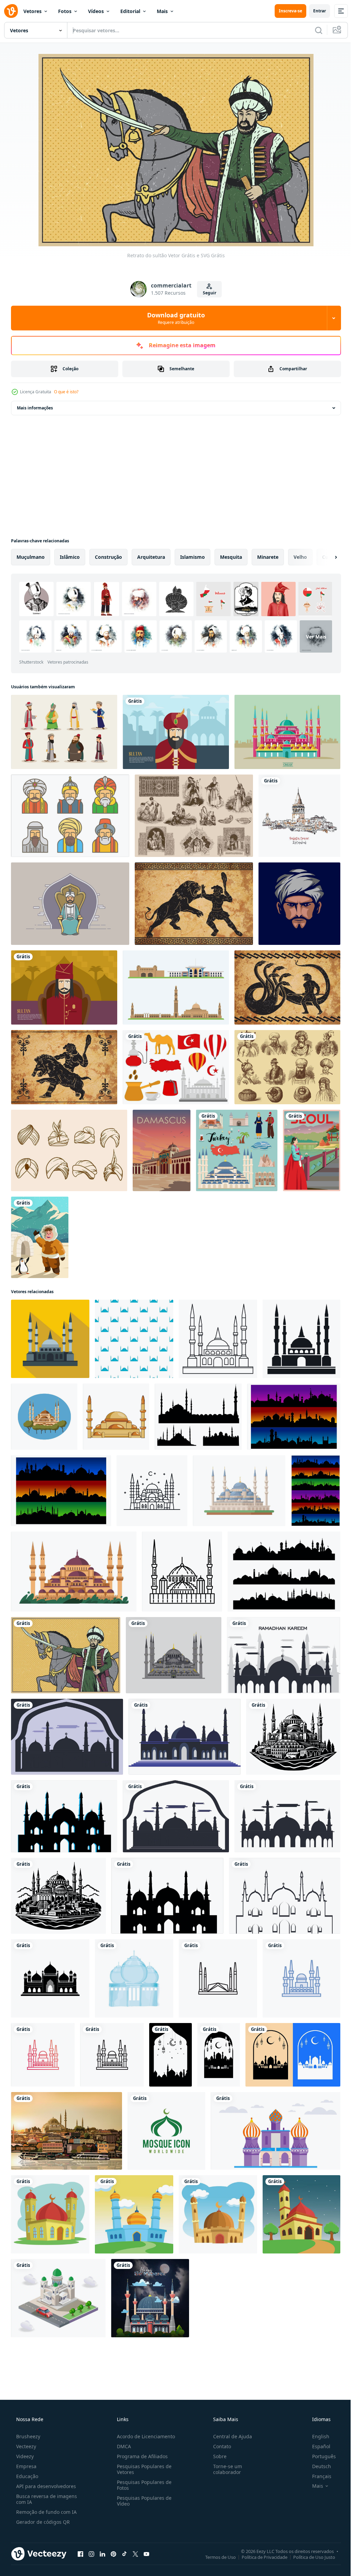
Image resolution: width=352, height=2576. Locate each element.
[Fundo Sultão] (176, 732)
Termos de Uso (215, 2557)
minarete (268, 557)
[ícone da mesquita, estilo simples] (301, 1339)
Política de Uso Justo (309, 2557)
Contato (219, 2446)
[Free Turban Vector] (69, 1150)
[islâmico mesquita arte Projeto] (134, 2214)
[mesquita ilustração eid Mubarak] (170, 2055)
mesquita (231, 557)
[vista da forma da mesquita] (58, 2298)
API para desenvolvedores (45, 2486)
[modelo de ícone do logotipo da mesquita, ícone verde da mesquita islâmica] (166, 2131)
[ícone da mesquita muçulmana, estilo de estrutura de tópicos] (218, 1339)
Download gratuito (174, 318)
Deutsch (317, 2466)
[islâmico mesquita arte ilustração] (301, 2214)
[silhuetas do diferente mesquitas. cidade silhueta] (198, 1417)
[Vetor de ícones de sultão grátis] (70, 816)
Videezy (24, 2456)
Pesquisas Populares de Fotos (142, 2485)
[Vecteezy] (11, 11)
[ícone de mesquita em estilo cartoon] (44, 1417)
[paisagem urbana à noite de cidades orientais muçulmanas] (61, 1491)
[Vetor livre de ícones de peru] (176, 1067)
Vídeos (96, 11)
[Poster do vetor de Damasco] (162, 1150)
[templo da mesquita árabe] (134, 1978)
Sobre (216, 2456)
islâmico (70, 557)
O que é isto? (66, 392)
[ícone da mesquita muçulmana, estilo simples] (50, 1339)
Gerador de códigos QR (42, 2522)
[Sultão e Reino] (70, 904)
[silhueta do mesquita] (293, 1737)
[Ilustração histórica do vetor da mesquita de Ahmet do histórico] (287, 732)
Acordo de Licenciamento (144, 2436)
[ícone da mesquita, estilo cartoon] (116, 1417)
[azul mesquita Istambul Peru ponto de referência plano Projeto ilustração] (239, 1491)
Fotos (65, 11)
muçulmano (31, 557)
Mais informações (35, 408)
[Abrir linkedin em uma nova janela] (102, 2554)
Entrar (314, 11)
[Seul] (312, 1150)
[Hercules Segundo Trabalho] (287, 987)
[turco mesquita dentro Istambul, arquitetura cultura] (74, 1572)
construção (108, 557)
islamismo (192, 557)
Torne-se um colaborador (224, 2469)
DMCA (122, 2446)
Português (320, 2456)
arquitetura (151, 557)
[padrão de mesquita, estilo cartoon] (134, 1339)
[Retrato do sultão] (66, 1655)
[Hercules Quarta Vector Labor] (64, 1067)
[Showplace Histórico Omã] (176, 987)
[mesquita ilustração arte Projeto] (50, 2214)
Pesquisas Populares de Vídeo (142, 2501)
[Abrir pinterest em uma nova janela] (113, 2554)
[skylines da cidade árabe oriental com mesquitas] (316, 1491)
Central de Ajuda (229, 2436)
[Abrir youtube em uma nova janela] (146, 2554)
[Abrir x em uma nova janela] (135, 2554)
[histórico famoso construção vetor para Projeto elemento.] (67, 2131)
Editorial (130, 11)
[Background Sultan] (64, 987)
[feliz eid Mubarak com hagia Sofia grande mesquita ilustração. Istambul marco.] (150, 2298)
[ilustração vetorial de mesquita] (174, 1655)
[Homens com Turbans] (287, 1067)
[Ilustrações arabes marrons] (194, 816)
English (316, 2436)
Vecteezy (25, 2446)
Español (317, 2446)
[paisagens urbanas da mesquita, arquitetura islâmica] (294, 1417)
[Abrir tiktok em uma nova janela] (124, 2554)
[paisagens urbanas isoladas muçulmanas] (284, 1572)
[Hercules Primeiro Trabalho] (194, 904)
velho (300, 557)
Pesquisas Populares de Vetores (142, 2469)
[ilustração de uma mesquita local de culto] (276, 2131)
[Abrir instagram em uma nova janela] (91, 2554)
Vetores (32, 11)
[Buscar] (313, 30)
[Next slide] (325, 557)
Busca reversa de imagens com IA (46, 2499)
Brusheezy (27, 2436)
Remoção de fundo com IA (46, 2512)
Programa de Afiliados (140, 2456)
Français (317, 2476)
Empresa (26, 2466)
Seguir (207, 293)
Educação (26, 2476)
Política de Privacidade (259, 2557)
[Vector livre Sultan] (64, 732)
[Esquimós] (40, 1237)
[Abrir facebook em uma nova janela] (80, 2554)
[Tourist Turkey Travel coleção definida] (237, 1150)
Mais (162, 11)
